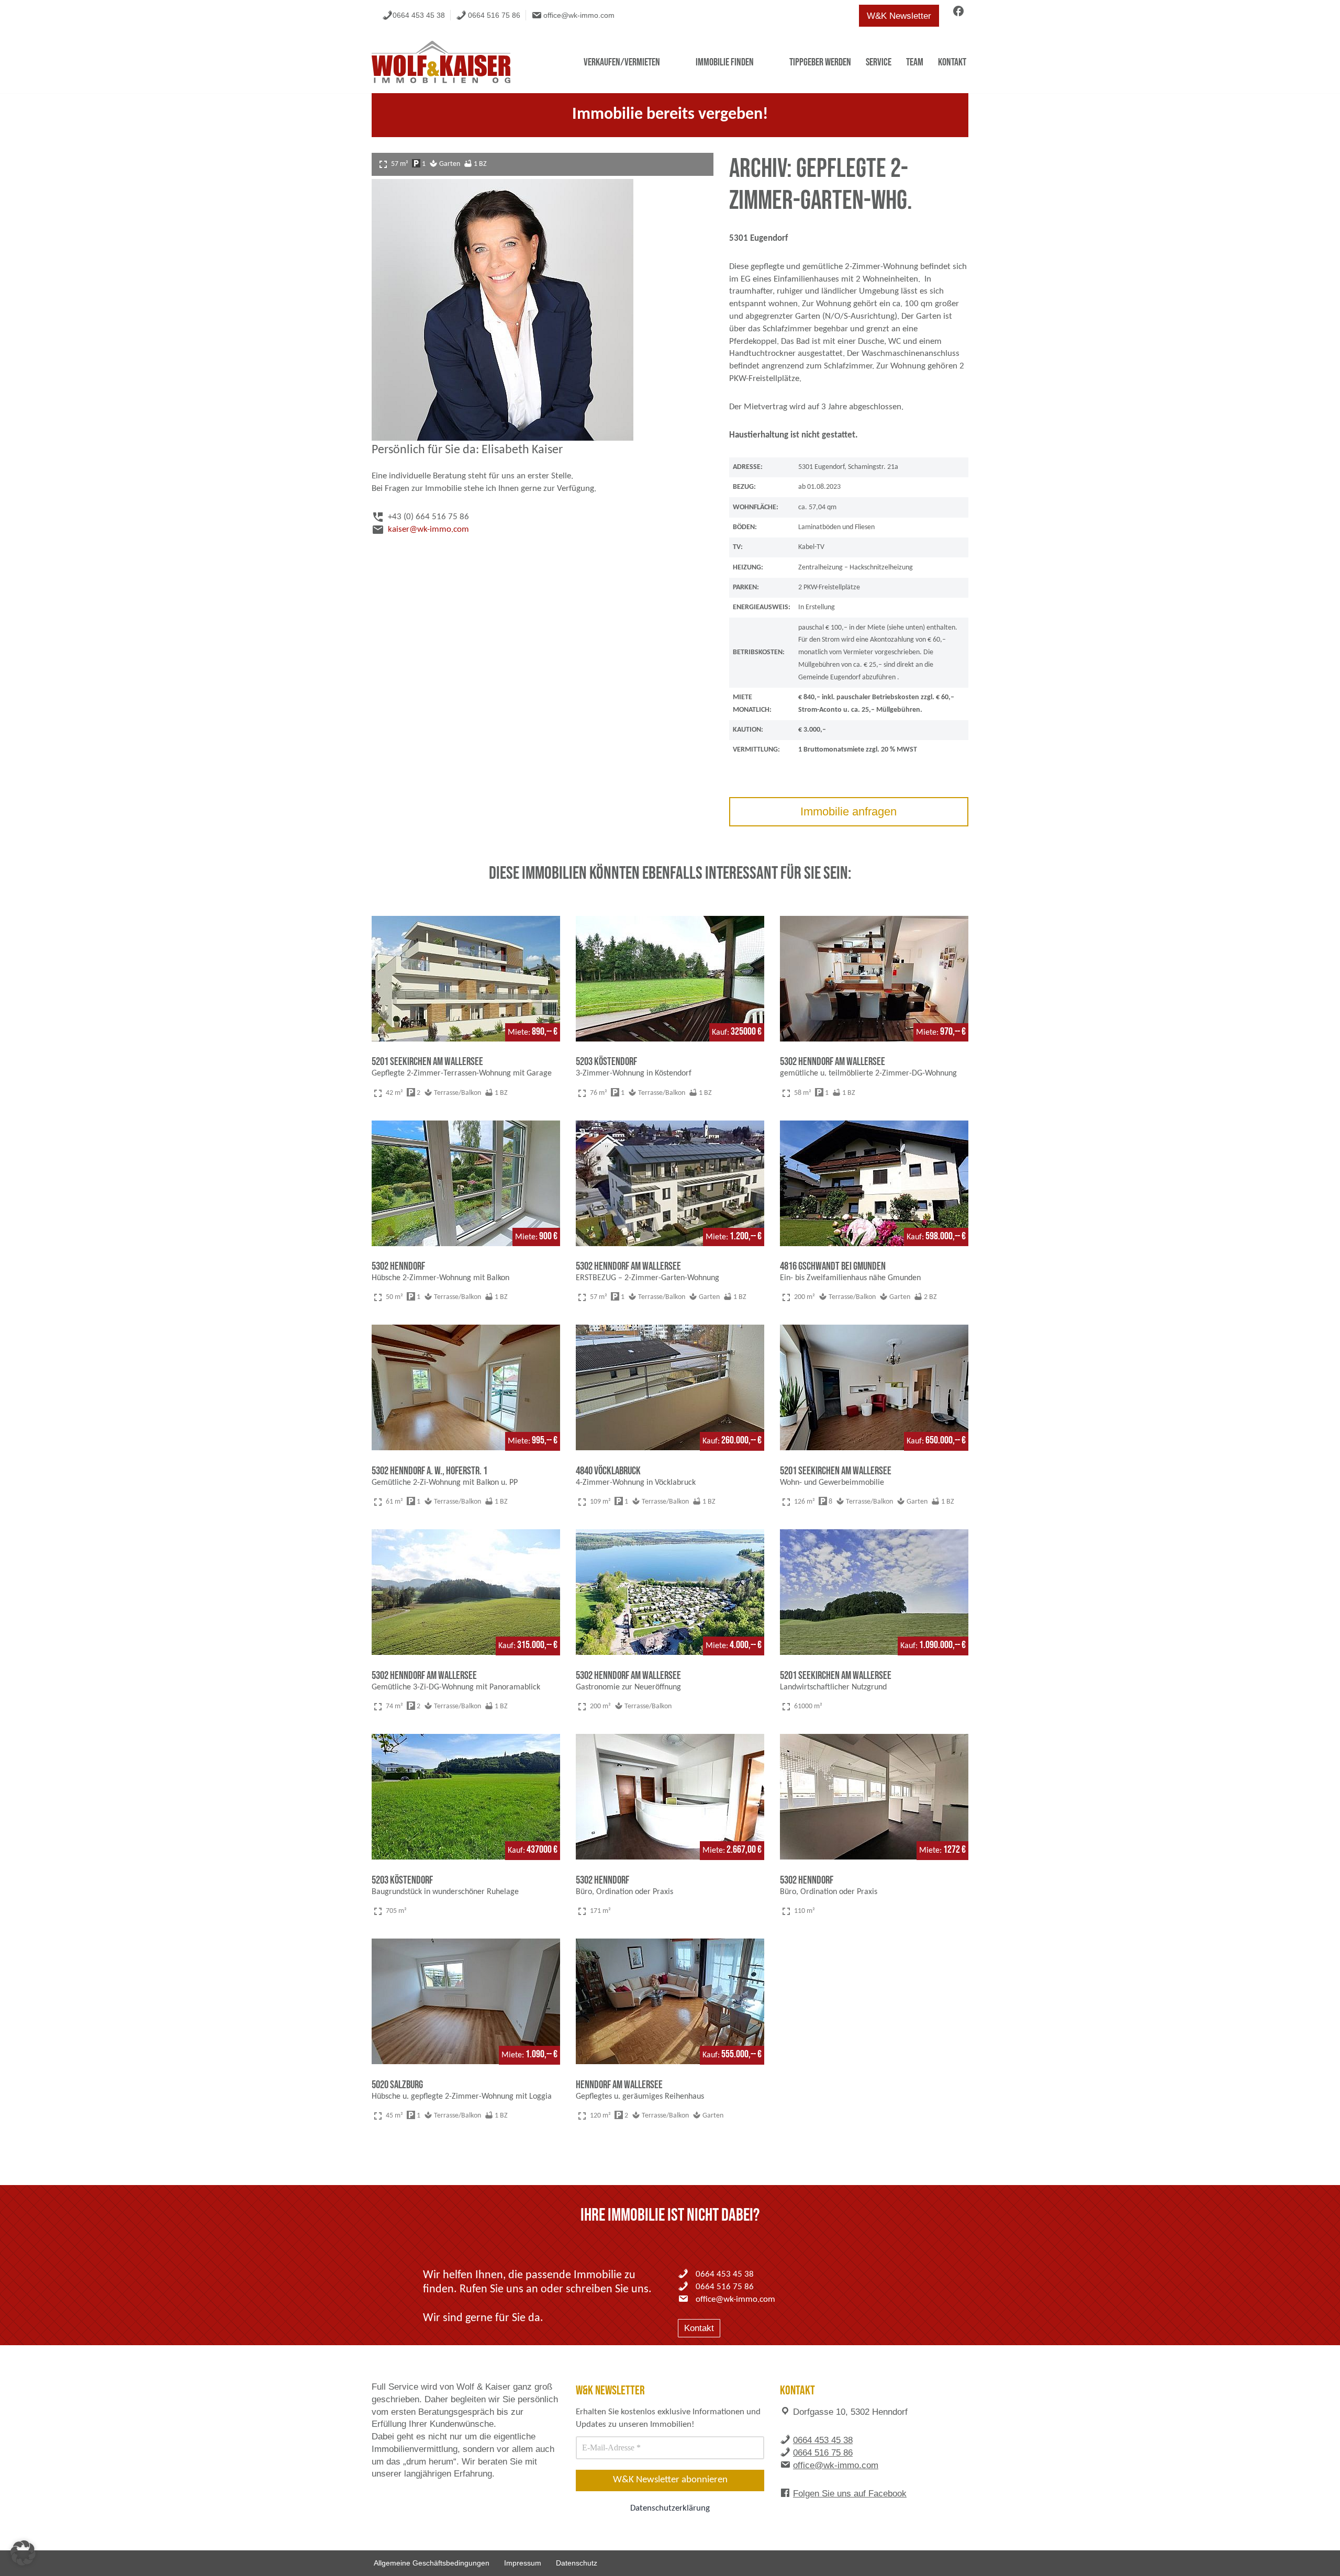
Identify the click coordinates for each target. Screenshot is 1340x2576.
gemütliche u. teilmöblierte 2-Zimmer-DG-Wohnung (868, 1073)
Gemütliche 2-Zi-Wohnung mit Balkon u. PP (445, 1483)
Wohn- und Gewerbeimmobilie (832, 1483)
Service (879, 62)
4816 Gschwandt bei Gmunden (833, 1266)
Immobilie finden (725, 62)
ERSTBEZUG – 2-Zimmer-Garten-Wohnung (647, 1278)
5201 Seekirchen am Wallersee (427, 1062)
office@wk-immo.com (579, 15)
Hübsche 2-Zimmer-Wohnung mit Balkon (440, 1278)
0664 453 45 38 (419, 15)
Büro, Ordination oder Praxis (624, 1892)
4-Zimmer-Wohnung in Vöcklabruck (636, 1483)
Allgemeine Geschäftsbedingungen (432, 2563)
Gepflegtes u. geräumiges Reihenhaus (640, 2097)
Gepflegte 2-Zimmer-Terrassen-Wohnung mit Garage (462, 1073)
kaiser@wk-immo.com (428, 529)
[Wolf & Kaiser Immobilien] (441, 62)
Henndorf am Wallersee (619, 2085)
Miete (518, 1033)
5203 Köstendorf (606, 1062)
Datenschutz (577, 2563)
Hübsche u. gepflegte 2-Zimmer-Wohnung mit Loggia (462, 2097)
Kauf (719, 1033)
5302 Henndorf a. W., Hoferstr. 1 (429, 1471)
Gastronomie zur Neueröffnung (628, 1687)
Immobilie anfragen (848, 811)
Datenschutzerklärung (670, 2508)
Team (915, 62)
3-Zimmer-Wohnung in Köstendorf (634, 1073)
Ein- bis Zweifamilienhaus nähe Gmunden (850, 1278)
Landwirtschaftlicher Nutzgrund (833, 1687)
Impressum (523, 2563)
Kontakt (952, 62)
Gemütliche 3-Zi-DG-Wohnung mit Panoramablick (456, 1687)
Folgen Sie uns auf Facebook (850, 2494)
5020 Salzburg (397, 2085)
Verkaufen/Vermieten (622, 62)
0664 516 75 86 (494, 15)
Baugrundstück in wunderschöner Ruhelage (445, 1892)
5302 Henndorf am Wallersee (833, 1062)
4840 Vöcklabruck (608, 1471)
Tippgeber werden (820, 62)
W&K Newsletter (899, 16)
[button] (23, 2553)
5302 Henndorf (398, 1266)
